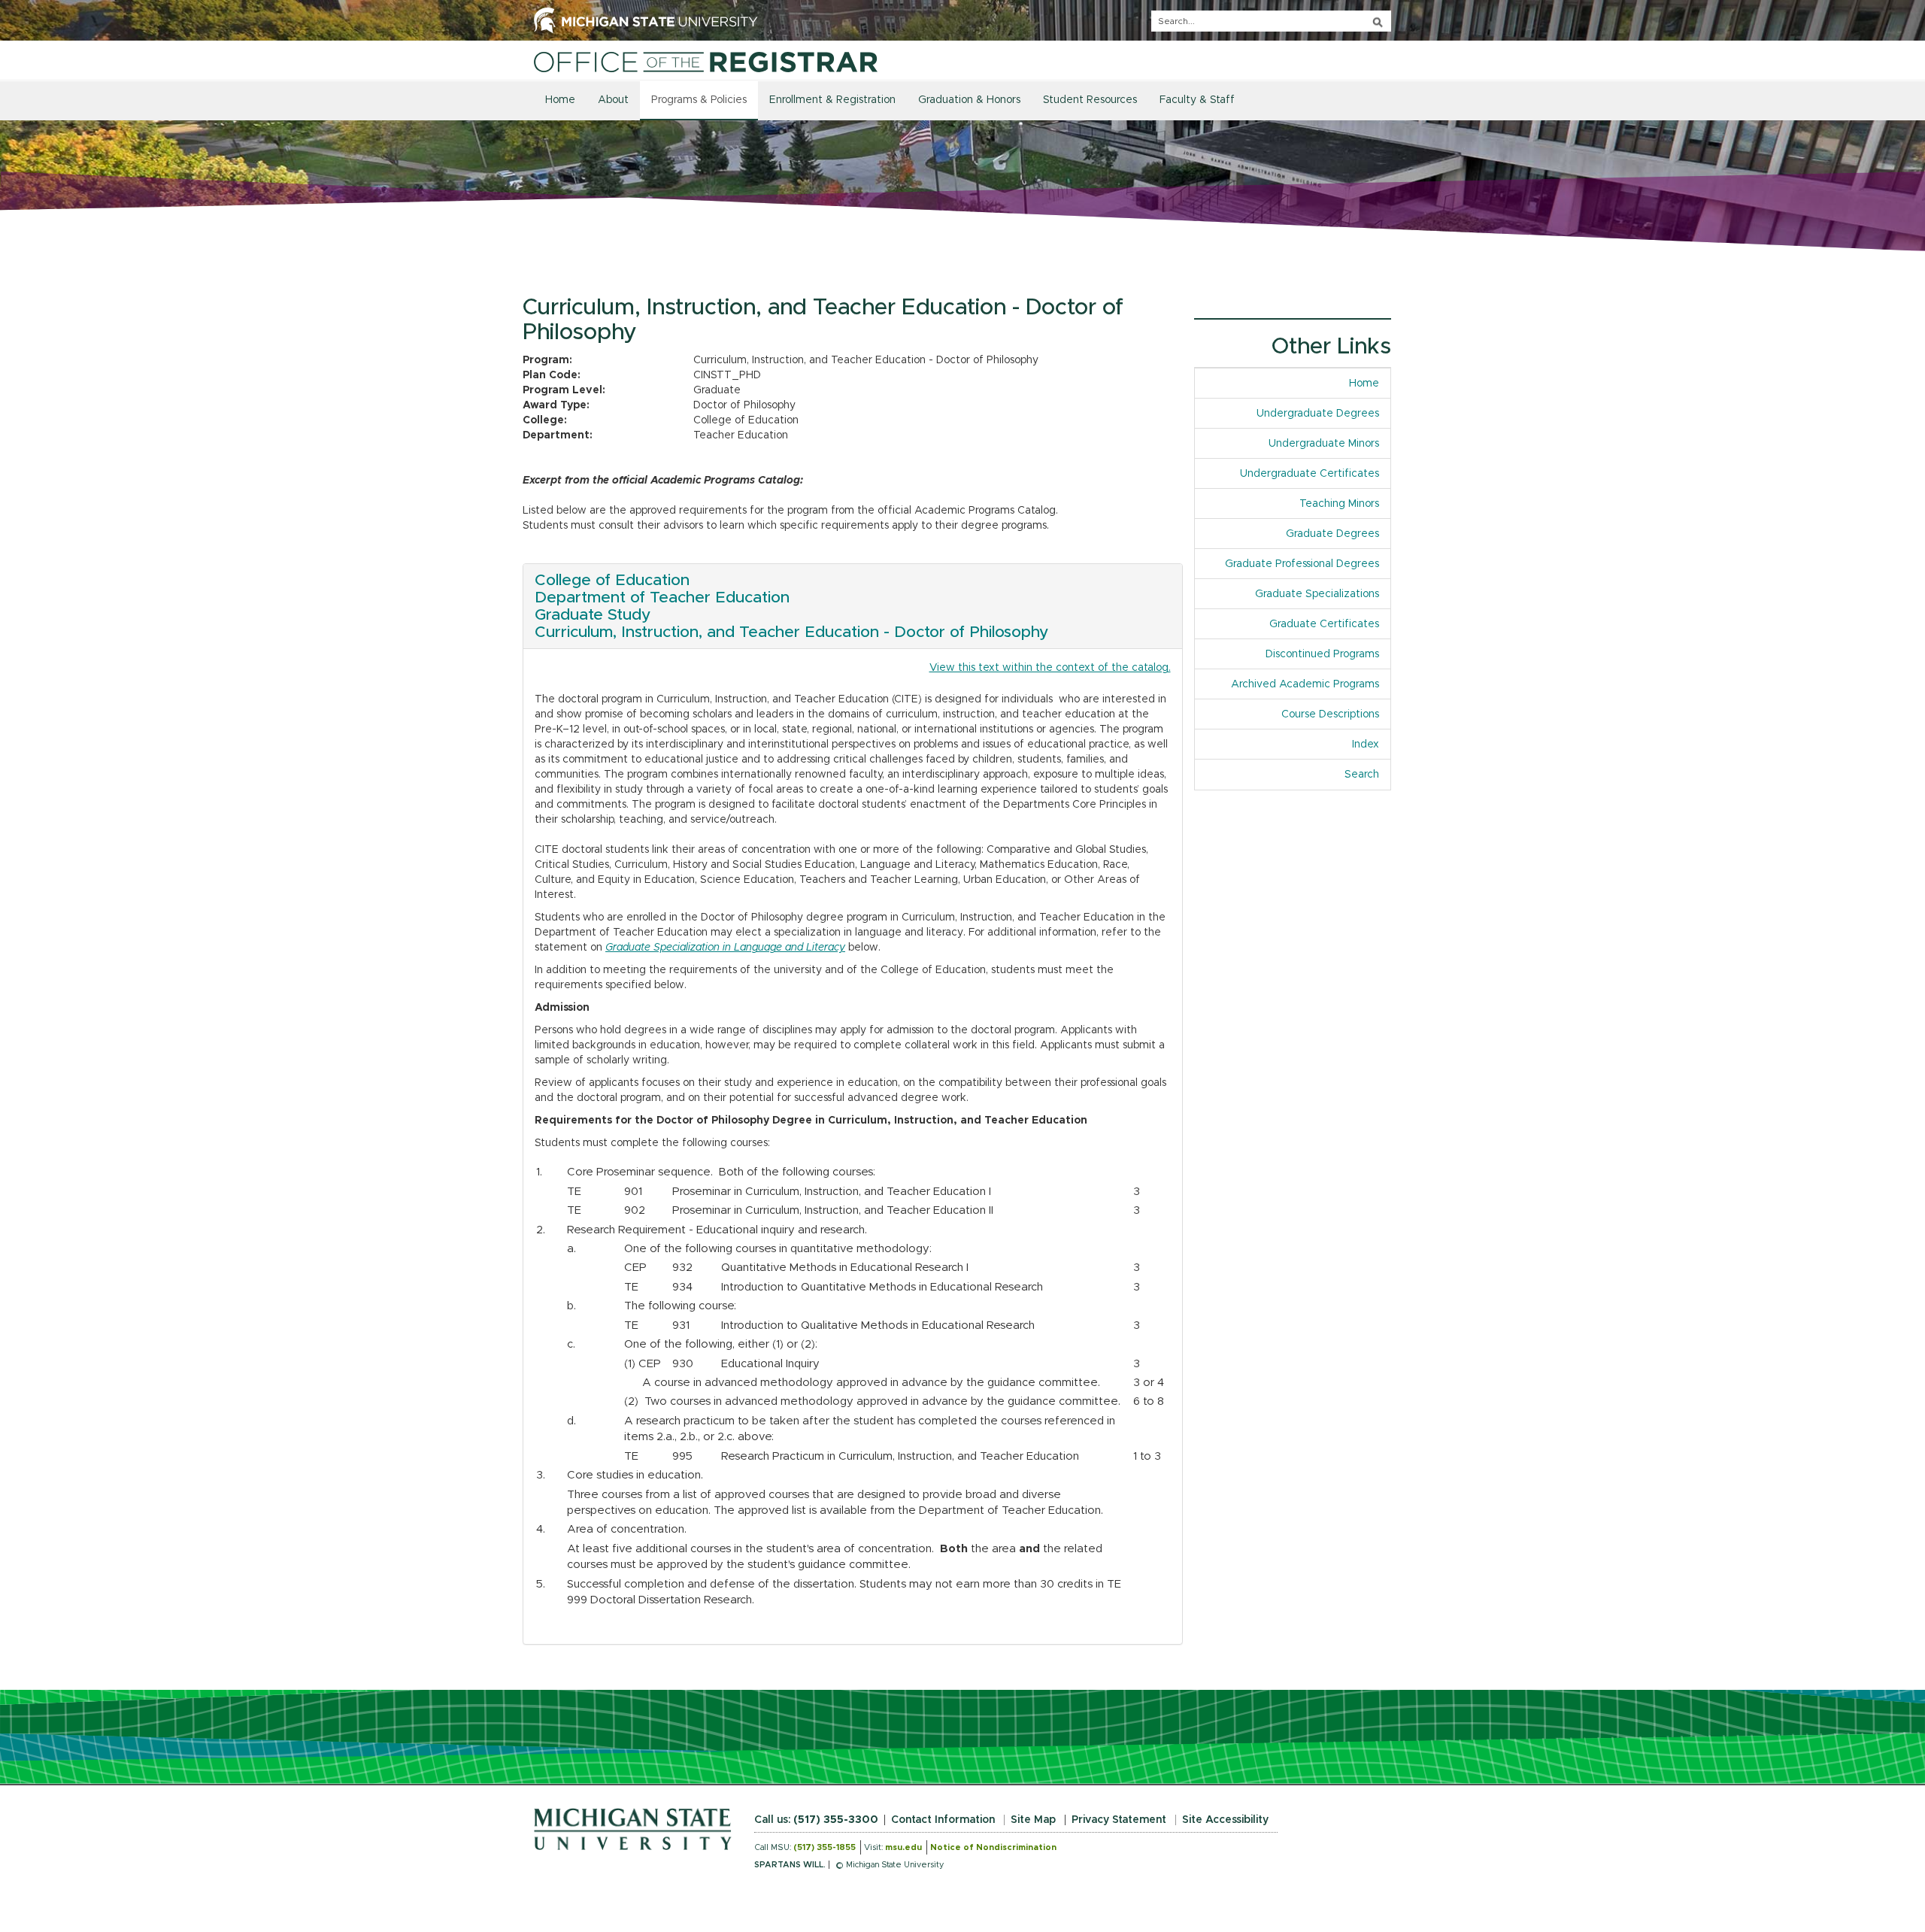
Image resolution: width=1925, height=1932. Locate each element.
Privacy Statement (1119, 1820)
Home (560, 100)
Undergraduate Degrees (1318, 414)
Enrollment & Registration (832, 100)
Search (1362, 775)
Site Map (1033, 1820)
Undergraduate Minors (1324, 444)
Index (1371, 745)
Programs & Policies (699, 100)
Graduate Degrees (1332, 534)
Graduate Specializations (1317, 594)
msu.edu (903, 1847)
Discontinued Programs (1322, 654)
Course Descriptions (1330, 714)
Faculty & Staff (1197, 100)
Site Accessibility (1225, 1820)
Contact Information (943, 1820)
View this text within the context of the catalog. (1050, 668)
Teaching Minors (1339, 504)
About (613, 100)
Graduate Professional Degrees (1302, 564)
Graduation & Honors (969, 100)
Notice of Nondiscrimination (993, 1847)
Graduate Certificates (1324, 624)
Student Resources (1090, 100)
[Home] (706, 62)
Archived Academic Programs (1305, 684)
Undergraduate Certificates (1310, 474)
